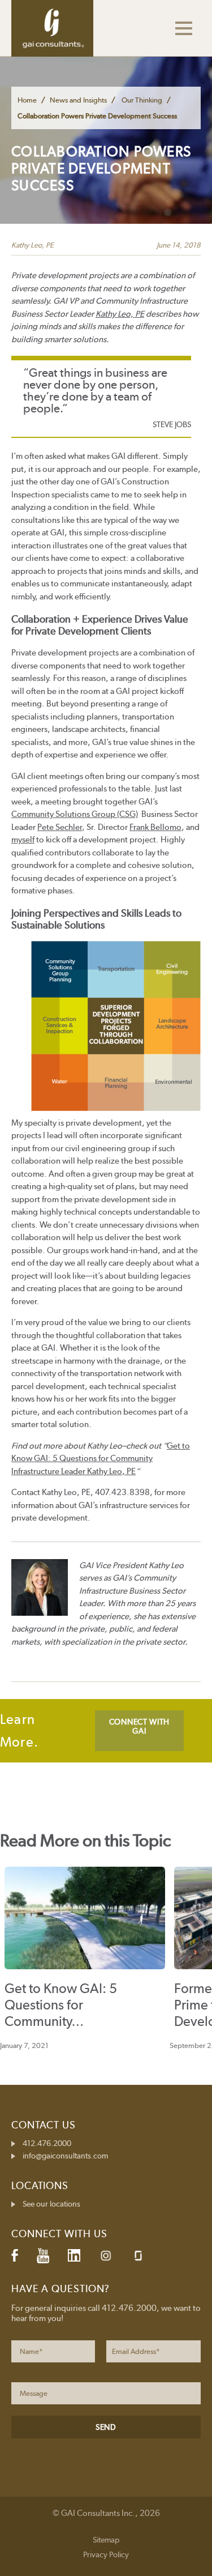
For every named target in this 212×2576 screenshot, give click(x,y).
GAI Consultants (52, 28)
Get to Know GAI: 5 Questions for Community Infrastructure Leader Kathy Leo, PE (101, 1459)
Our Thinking (142, 100)
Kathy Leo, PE (33, 245)
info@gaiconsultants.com (65, 2156)
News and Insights (78, 100)
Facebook (15, 2255)
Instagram (106, 2256)
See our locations (51, 2204)
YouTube (43, 2255)
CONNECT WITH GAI (139, 1726)
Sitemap (106, 2540)
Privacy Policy (106, 2554)
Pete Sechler (60, 827)
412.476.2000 (47, 2143)
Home (27, 100)
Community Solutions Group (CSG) (75, 814)
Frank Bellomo (155, 827)
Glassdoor (138, 2256)
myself (23, 840)
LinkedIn (74, 2255)
